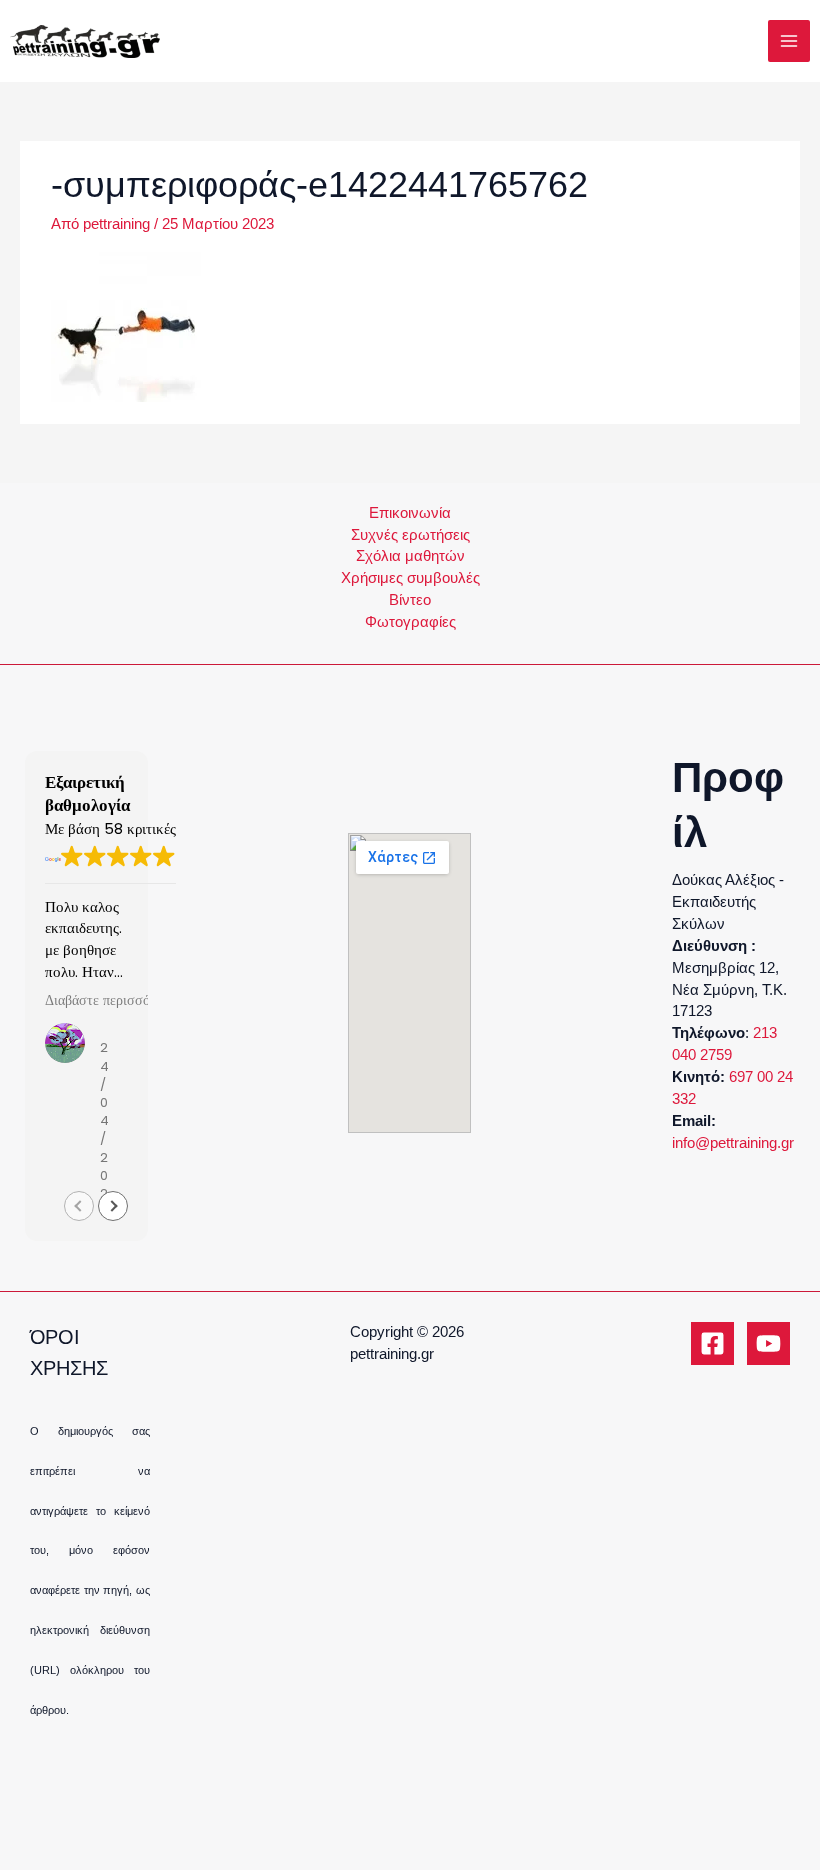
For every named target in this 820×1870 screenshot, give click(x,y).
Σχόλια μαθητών (410, 556)
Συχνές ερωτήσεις (410, 535)
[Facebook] (712, 1343)
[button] (113, 1206)
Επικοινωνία (410, 513)
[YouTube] (768, 1343)
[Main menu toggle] (789, 41)
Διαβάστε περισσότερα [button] (110, 1001)
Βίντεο (410, 600)
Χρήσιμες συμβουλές (410, 578)
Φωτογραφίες (410, 622)
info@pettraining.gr (733, 1143)
